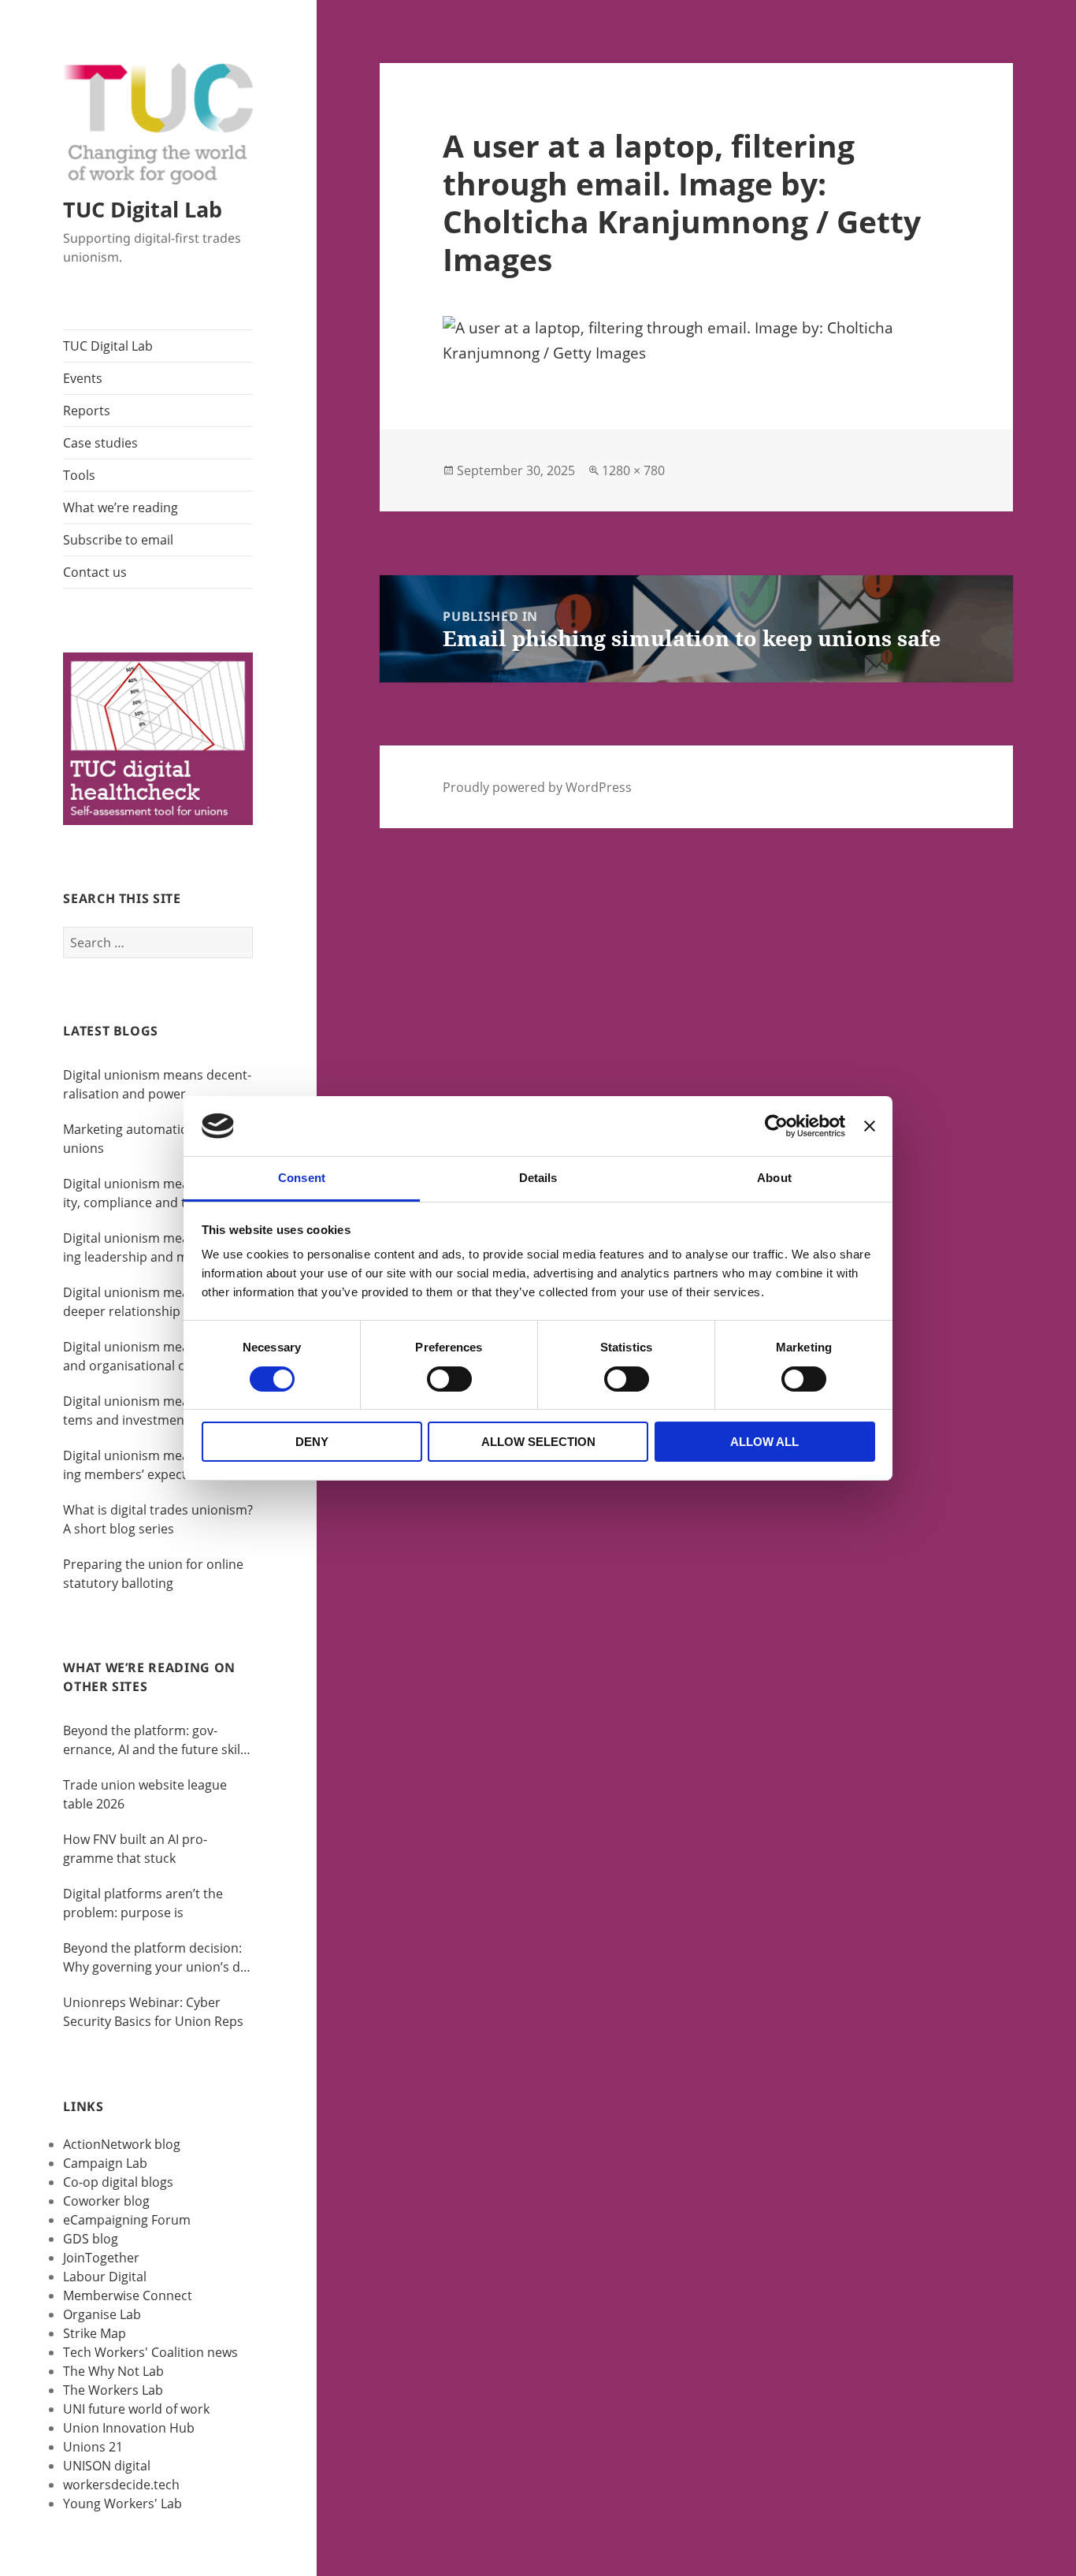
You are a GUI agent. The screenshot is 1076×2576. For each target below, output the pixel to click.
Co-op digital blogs (118, 2182)
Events (83, 378)
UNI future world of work (136, 2409)
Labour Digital (105, 2277)
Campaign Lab (105, 2163)
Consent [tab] (302, 1178)
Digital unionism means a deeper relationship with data (151, 1302)
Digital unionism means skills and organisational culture (149, 1356)
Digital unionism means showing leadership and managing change (152, 1248)
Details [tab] (538, 1178)
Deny (312, 1442)
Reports (87, 411)
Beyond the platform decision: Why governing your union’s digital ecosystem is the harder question (155, 1958)
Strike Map (95, 2333)
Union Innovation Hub (129, 2428)
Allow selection (538, 1442)
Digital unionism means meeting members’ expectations (152, 1465)
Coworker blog (106, 2201)
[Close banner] (870, 1126)
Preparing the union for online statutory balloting (153, 1574)
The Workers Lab (113, 2390)
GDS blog (91, 2239)
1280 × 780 (633, 470)
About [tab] (774, 1178)
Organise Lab (102, 2314)
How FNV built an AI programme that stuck (135, 1849)
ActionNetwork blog (122, 2144)
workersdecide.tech (121, 2485)
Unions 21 (93, 2447)
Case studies (100, 443)
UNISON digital (107, 2466)
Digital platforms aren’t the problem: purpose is (143, 1903)
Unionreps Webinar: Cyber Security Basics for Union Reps (153, 2012)
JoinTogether (101, 2258)
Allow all (764, 1442)
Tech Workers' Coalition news (150, 2352)
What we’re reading (121, 507)
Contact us (95, 572)
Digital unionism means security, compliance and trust (153, 1193)
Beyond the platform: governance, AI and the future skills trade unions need (156, 1740)
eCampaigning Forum (127, 2220)
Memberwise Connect (128, 2295)
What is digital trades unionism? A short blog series (158, 1519)
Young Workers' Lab (122, 2504)
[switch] (449, 1379)
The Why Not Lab (113, 2371)
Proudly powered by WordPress (537, 787)
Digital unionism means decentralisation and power (157, 1084)
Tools (79, 475)
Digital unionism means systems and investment (146, 1411)
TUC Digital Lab (143, 209)
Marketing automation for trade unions (158, 1139)
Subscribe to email (118, 540)
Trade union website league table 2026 (145, 1794)
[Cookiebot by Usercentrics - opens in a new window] (776, 1126)
